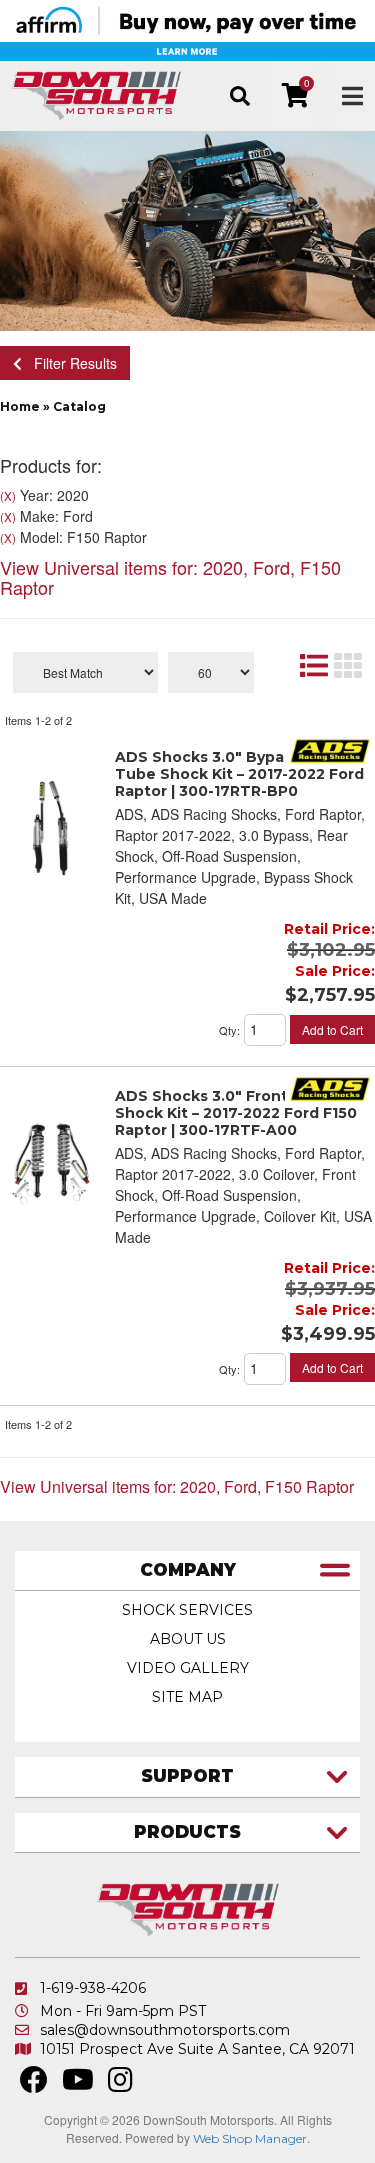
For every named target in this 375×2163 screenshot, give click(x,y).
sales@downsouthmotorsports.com (165, 2030)
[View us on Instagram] (120, 2085)
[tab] (187, 1571)
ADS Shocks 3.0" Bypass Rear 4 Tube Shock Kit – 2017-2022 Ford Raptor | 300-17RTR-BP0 (239, 774)
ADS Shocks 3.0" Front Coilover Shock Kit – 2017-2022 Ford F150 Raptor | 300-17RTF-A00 (236, 1113)
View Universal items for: (170, 577)
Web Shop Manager (250, 2138)
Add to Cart (332, 1029)
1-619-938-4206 (93, 1988)
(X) (8, 496)
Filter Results (69, 363)
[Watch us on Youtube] (78, 2085)
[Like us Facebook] (34, 2085)
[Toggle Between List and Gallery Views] (330, 665)
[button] (239, 96)
